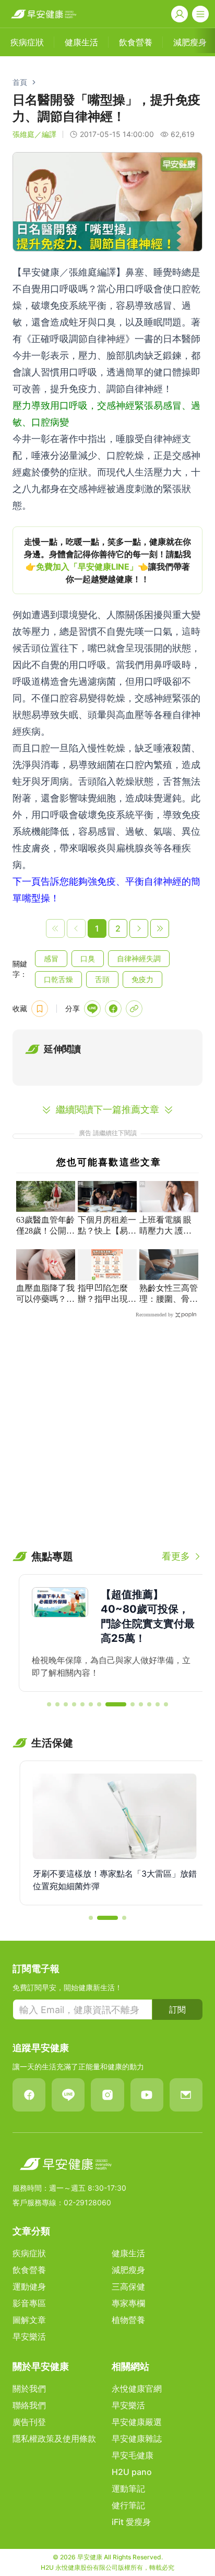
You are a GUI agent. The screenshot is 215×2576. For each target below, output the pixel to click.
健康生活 (128, 2253)
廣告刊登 (29, 2422)
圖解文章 (29, 2320)
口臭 (88, 958)
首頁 (20, 82)
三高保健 (128, 2286)
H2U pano (132, 2472)
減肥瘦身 (128, 2270)
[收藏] (40, 1009)
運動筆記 (128, 2489)
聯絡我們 (29, 2405)
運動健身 (29, 2286)
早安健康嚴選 (137, 2422)
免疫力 (142, 979)
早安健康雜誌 (137, 2439)
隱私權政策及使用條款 (54, 2439)
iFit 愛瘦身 (131, 2522)
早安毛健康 (133, 2455)
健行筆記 (128, 2505)
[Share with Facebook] (113, 1009)
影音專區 (29, 2303)
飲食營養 (29, 2270)
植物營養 (128, 2320)
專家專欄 (128, 2303)
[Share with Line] (92, 1009)
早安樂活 (29, 2336)
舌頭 (102, 979)
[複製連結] (134, 1009)
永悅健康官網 (137, 2389)
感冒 (51, 958)
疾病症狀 (29, 2253)
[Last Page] (160, 928)
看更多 (176, 1556)
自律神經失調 (139, 958)
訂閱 (177, 2009)
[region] (107, 560)
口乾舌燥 (58, 979)
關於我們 (29, 2389)
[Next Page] (139, 928)
